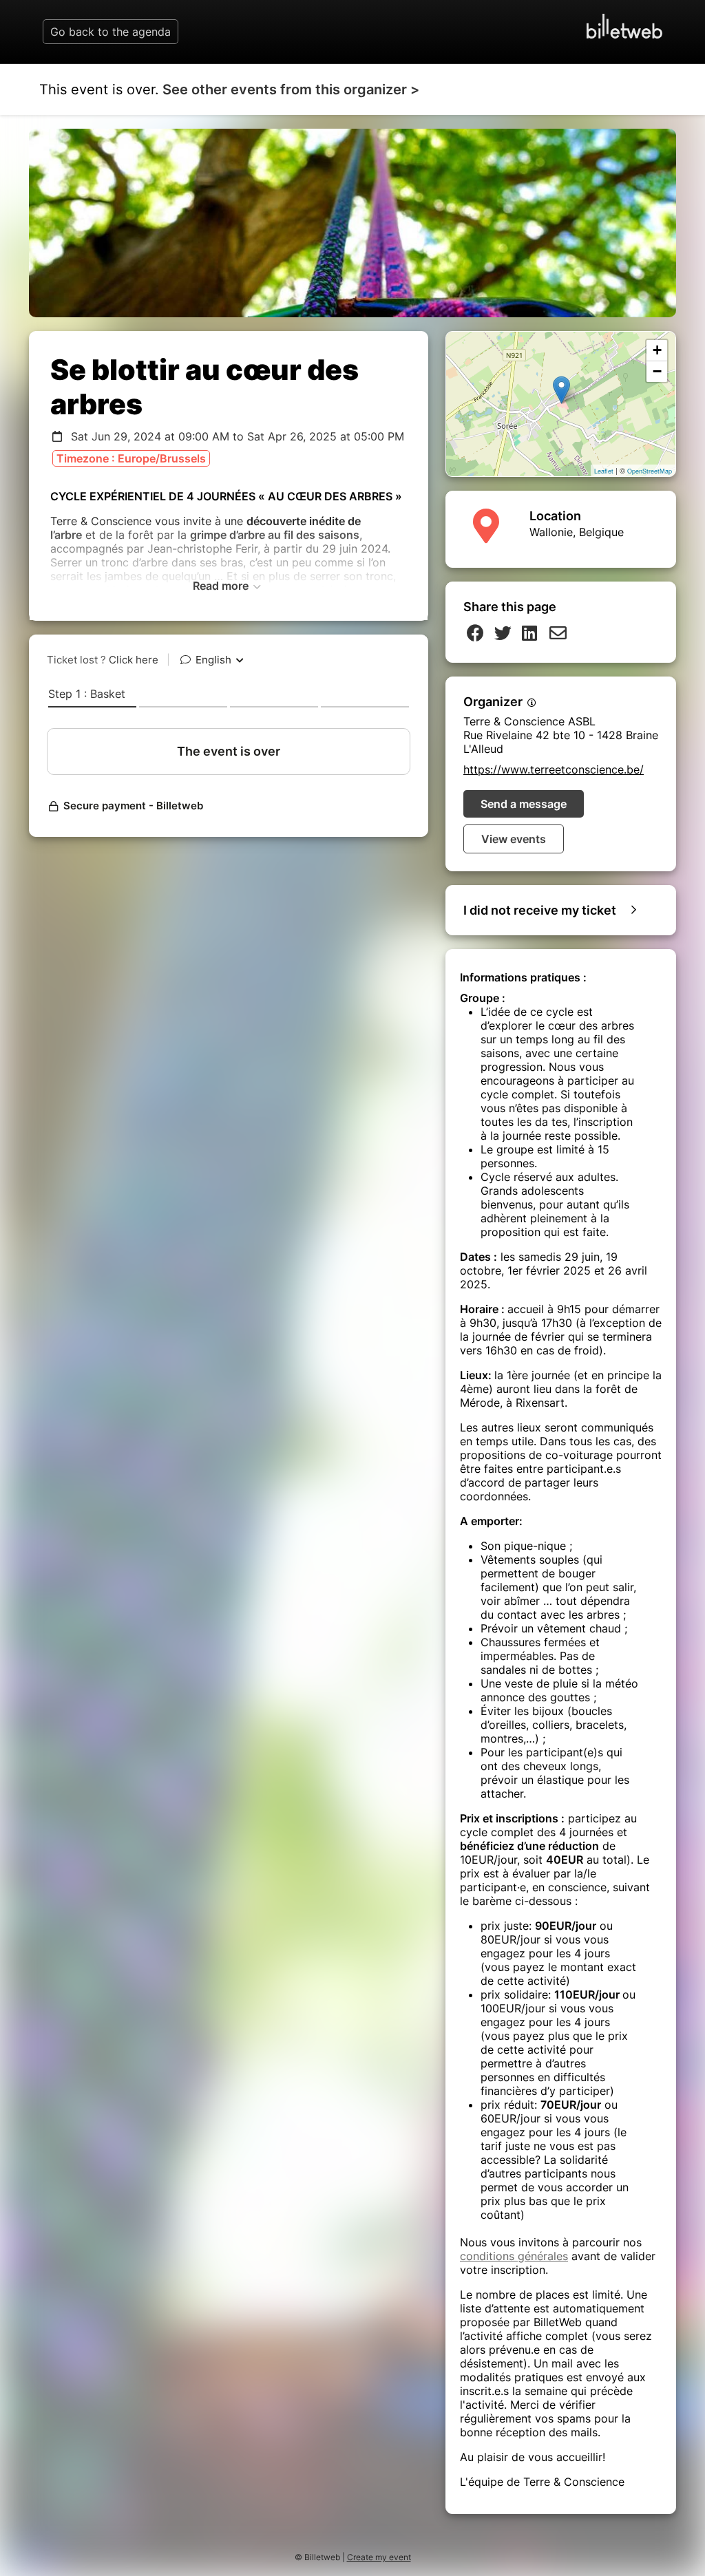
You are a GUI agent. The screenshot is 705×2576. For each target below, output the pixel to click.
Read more (222, 586)
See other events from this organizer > (291, 89)
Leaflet (604, 471)
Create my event (379, 2557)
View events (514, 839)
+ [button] (657, 350)
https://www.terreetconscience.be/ (554, 769)
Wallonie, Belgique (577, 532)
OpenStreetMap (650, 471)
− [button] (657, 371)
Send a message (524, 804)
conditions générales (514, 2256)
